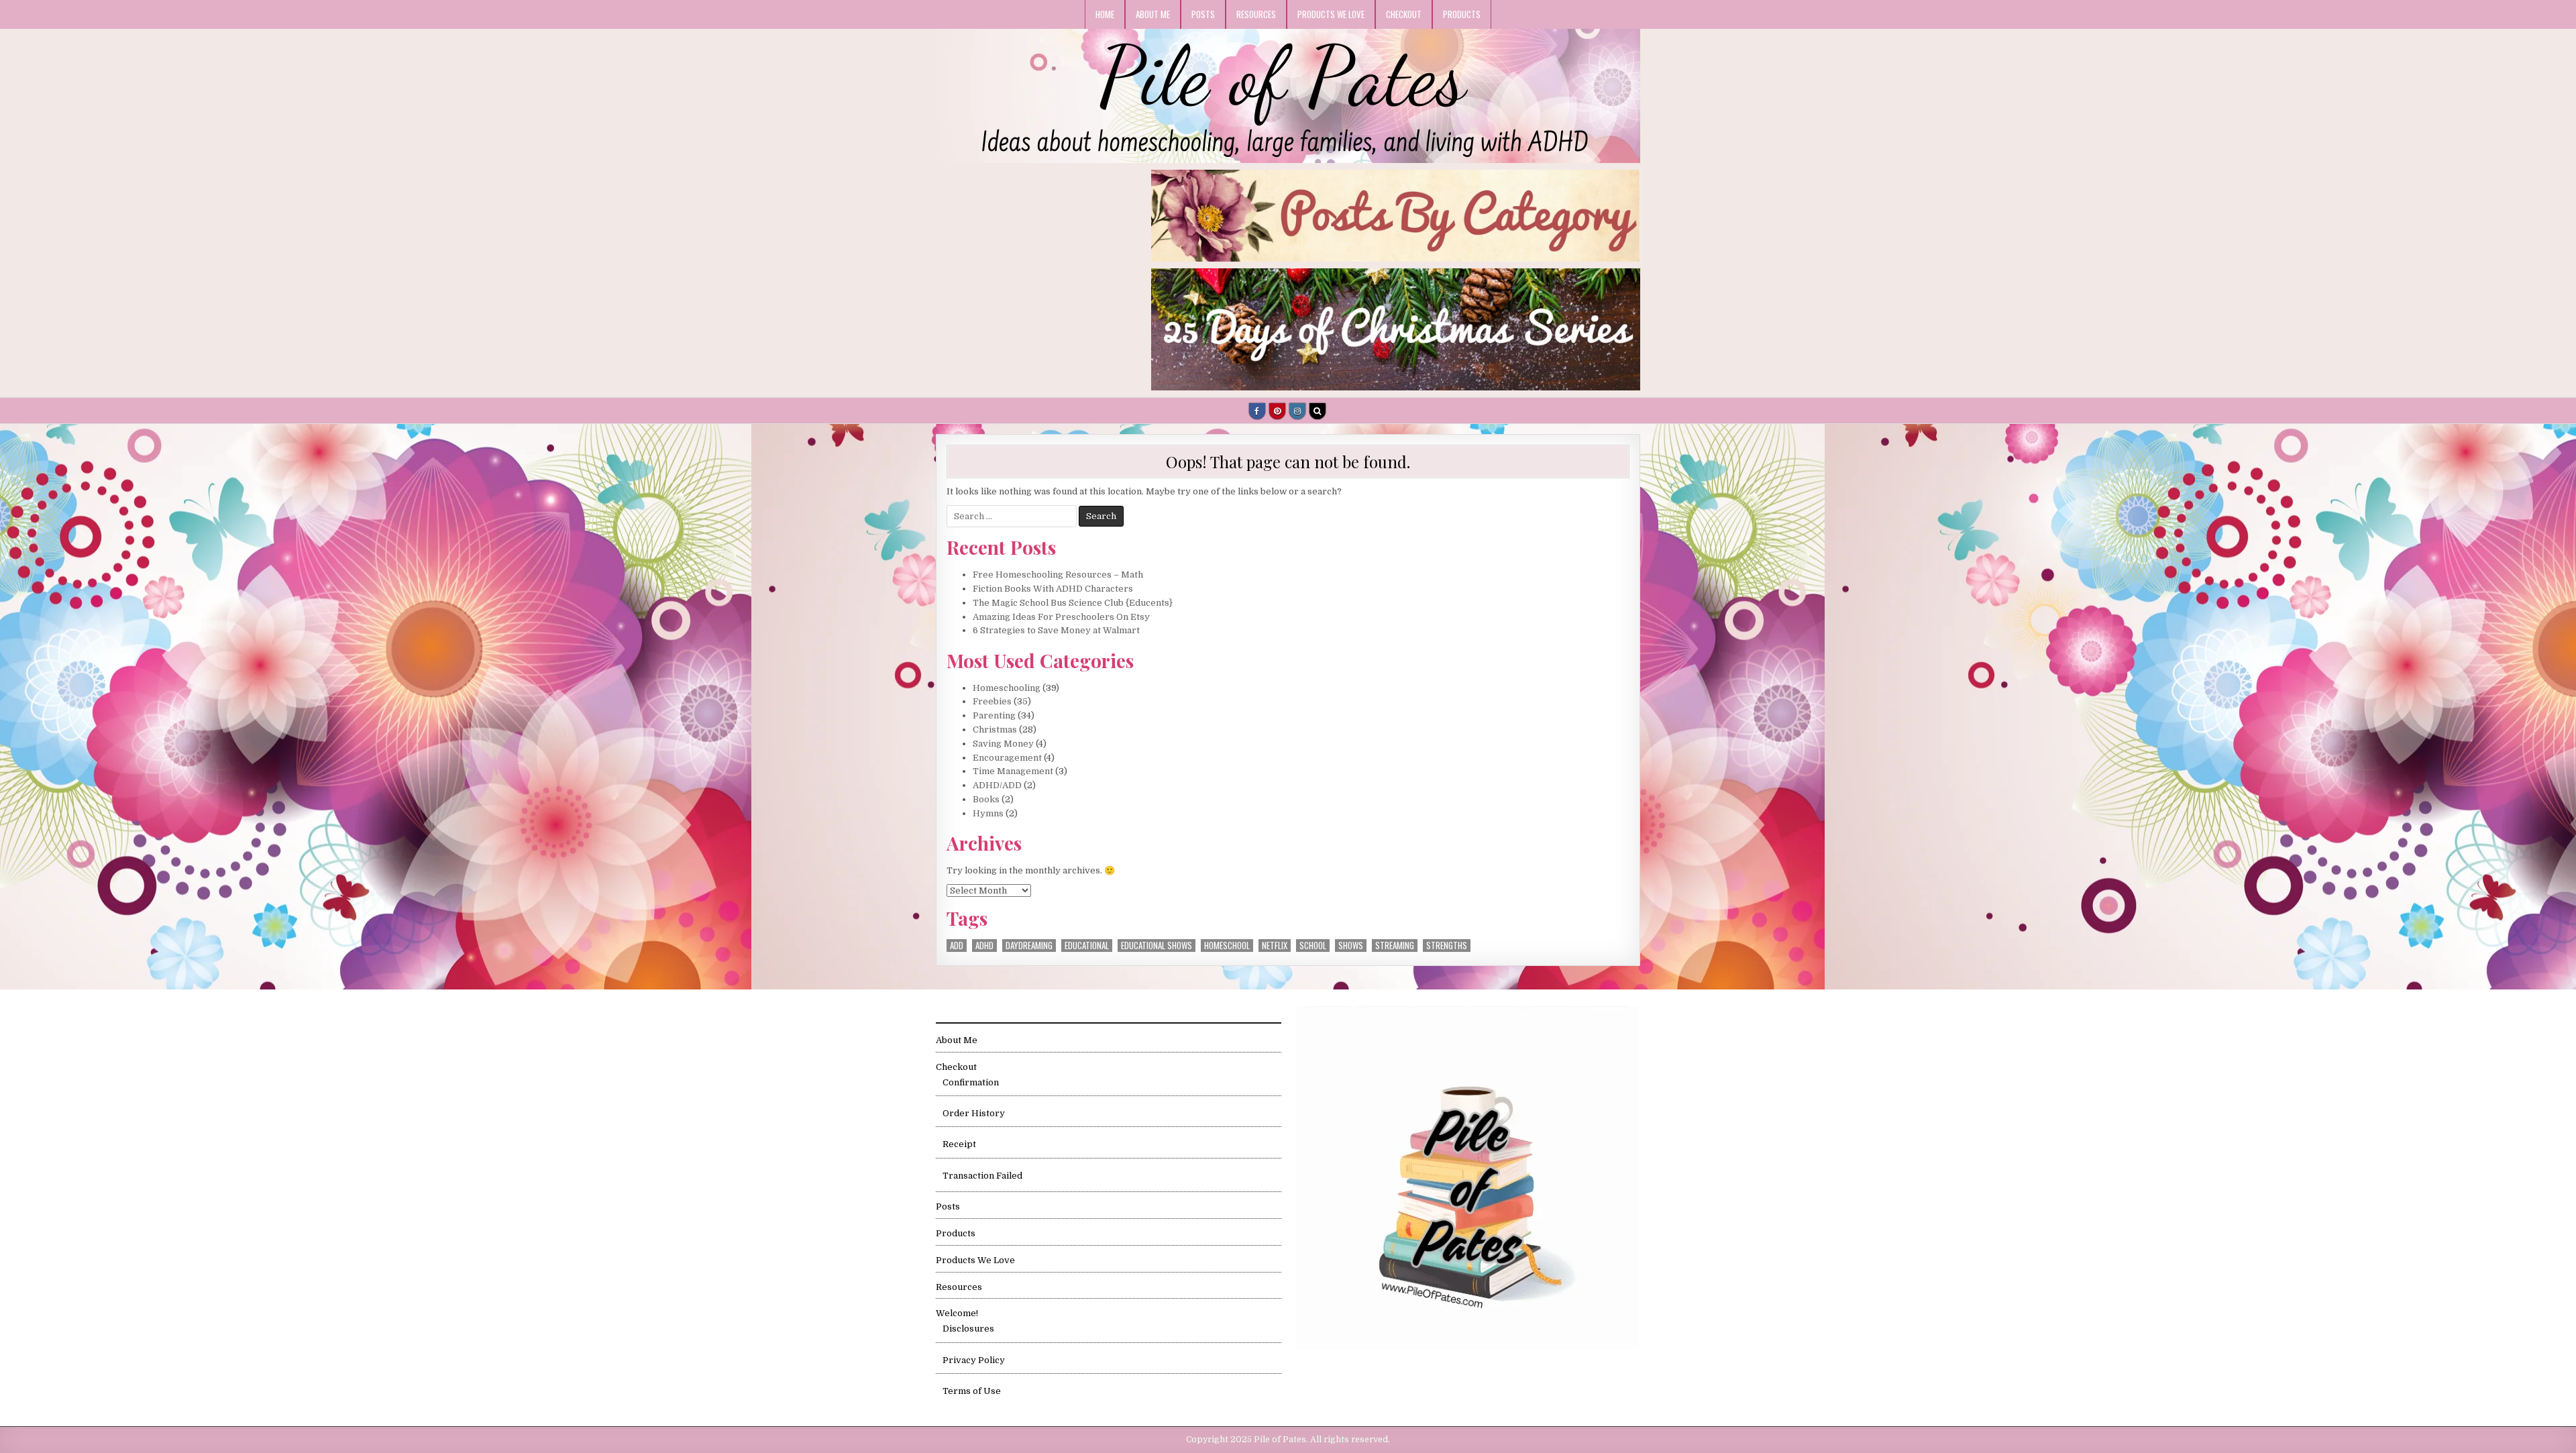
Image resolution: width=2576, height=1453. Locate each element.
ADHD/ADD (997, 785)
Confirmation (971, 1082)
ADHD (984, 946)
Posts (1203, 14)
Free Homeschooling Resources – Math (1058, 575)
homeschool (1227, 946)
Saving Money (1003, 744)
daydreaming (1029, 946)
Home (1105, 14)
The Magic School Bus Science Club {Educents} (1073, 603)
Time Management (1013, 771)
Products (1462, 14)
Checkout (1404, 14)
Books (986, 799)
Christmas (995, 730)
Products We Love (1331, 14)
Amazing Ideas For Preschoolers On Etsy (1061, 617)
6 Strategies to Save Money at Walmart (1056, 630)
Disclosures (968, 1329)
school (1313, 946)
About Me (1153, 14)
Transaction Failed (982, 1176)
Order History (974, 1113)
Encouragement (1007, 758)
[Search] (1318, 411)
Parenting (994, 715)
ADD (957, 946)
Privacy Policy (974, 1360)
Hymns (988, 813)
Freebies (992, 701)
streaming (1395, 946)
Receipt (959, 1144)
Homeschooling (1007, 688)
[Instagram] (1297, 411)
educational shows (1157, 946)
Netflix (1275, 946)
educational (1087, 946)
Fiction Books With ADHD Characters (1053, 589)
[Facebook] (1257, 411)
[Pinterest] (1277, 411)
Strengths (1447, 946)
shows (1351, 946)
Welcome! (957, 1313)
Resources (1256, 14)
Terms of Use (972, 1391)
